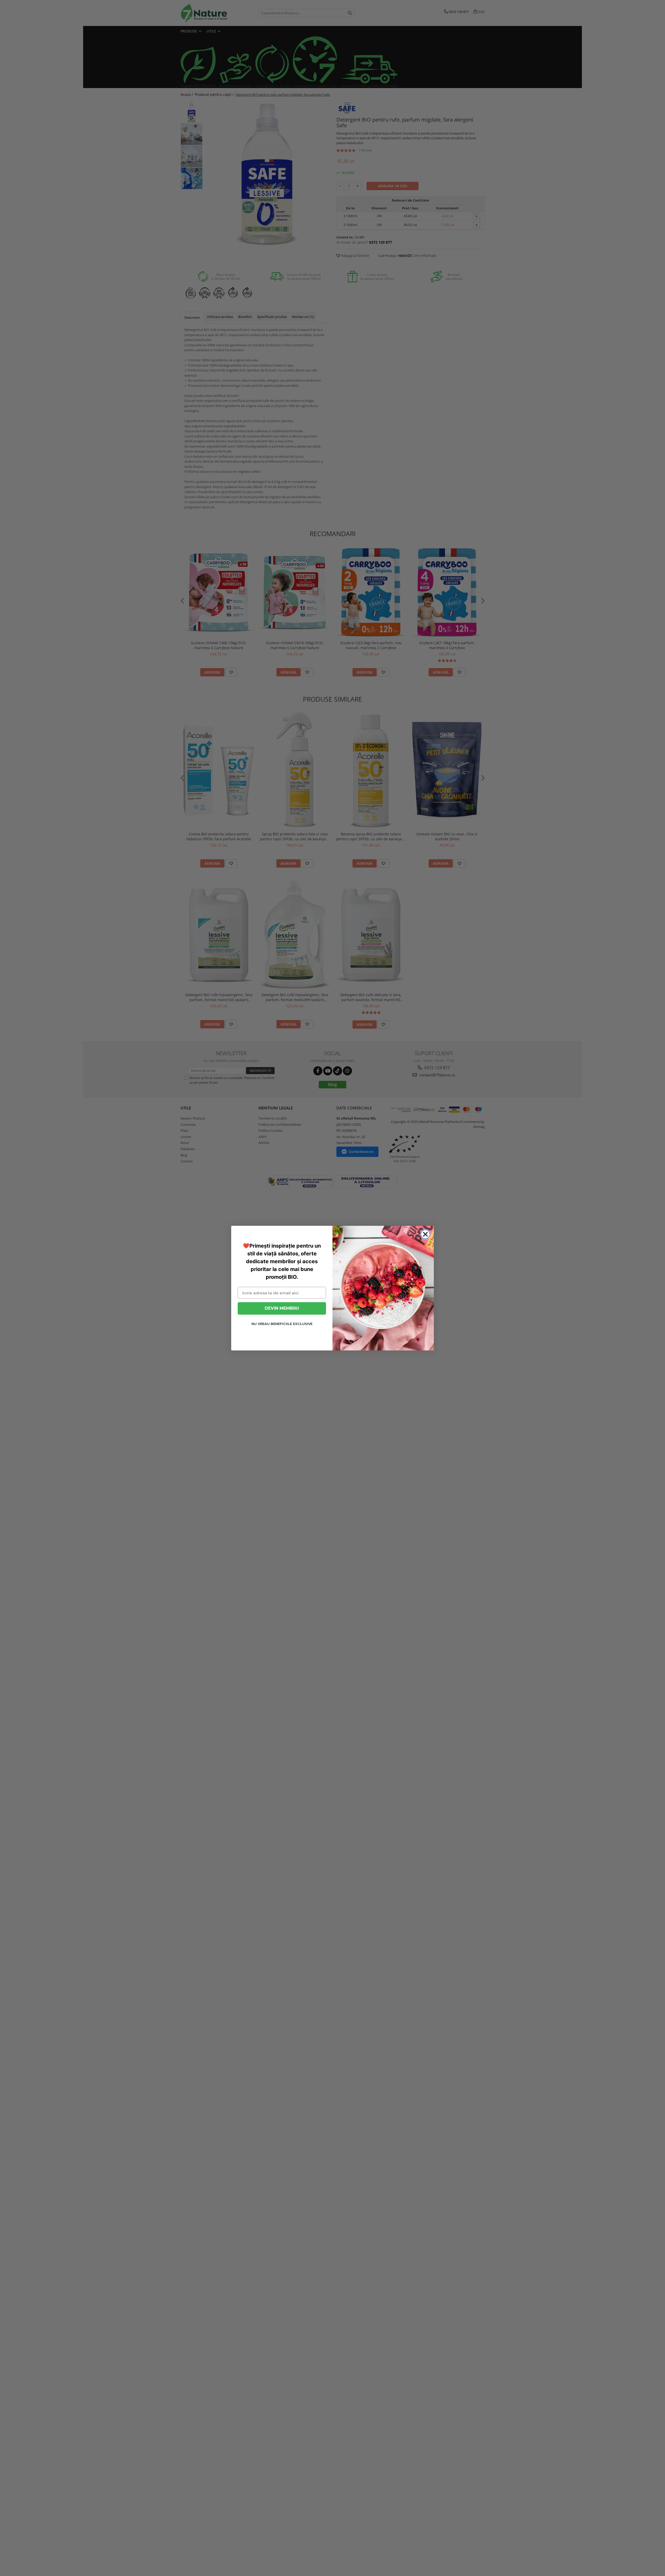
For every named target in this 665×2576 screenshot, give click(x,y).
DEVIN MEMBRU (282, 1308)
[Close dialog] (425, 1234)
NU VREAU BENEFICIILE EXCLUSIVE (282, 1324)
